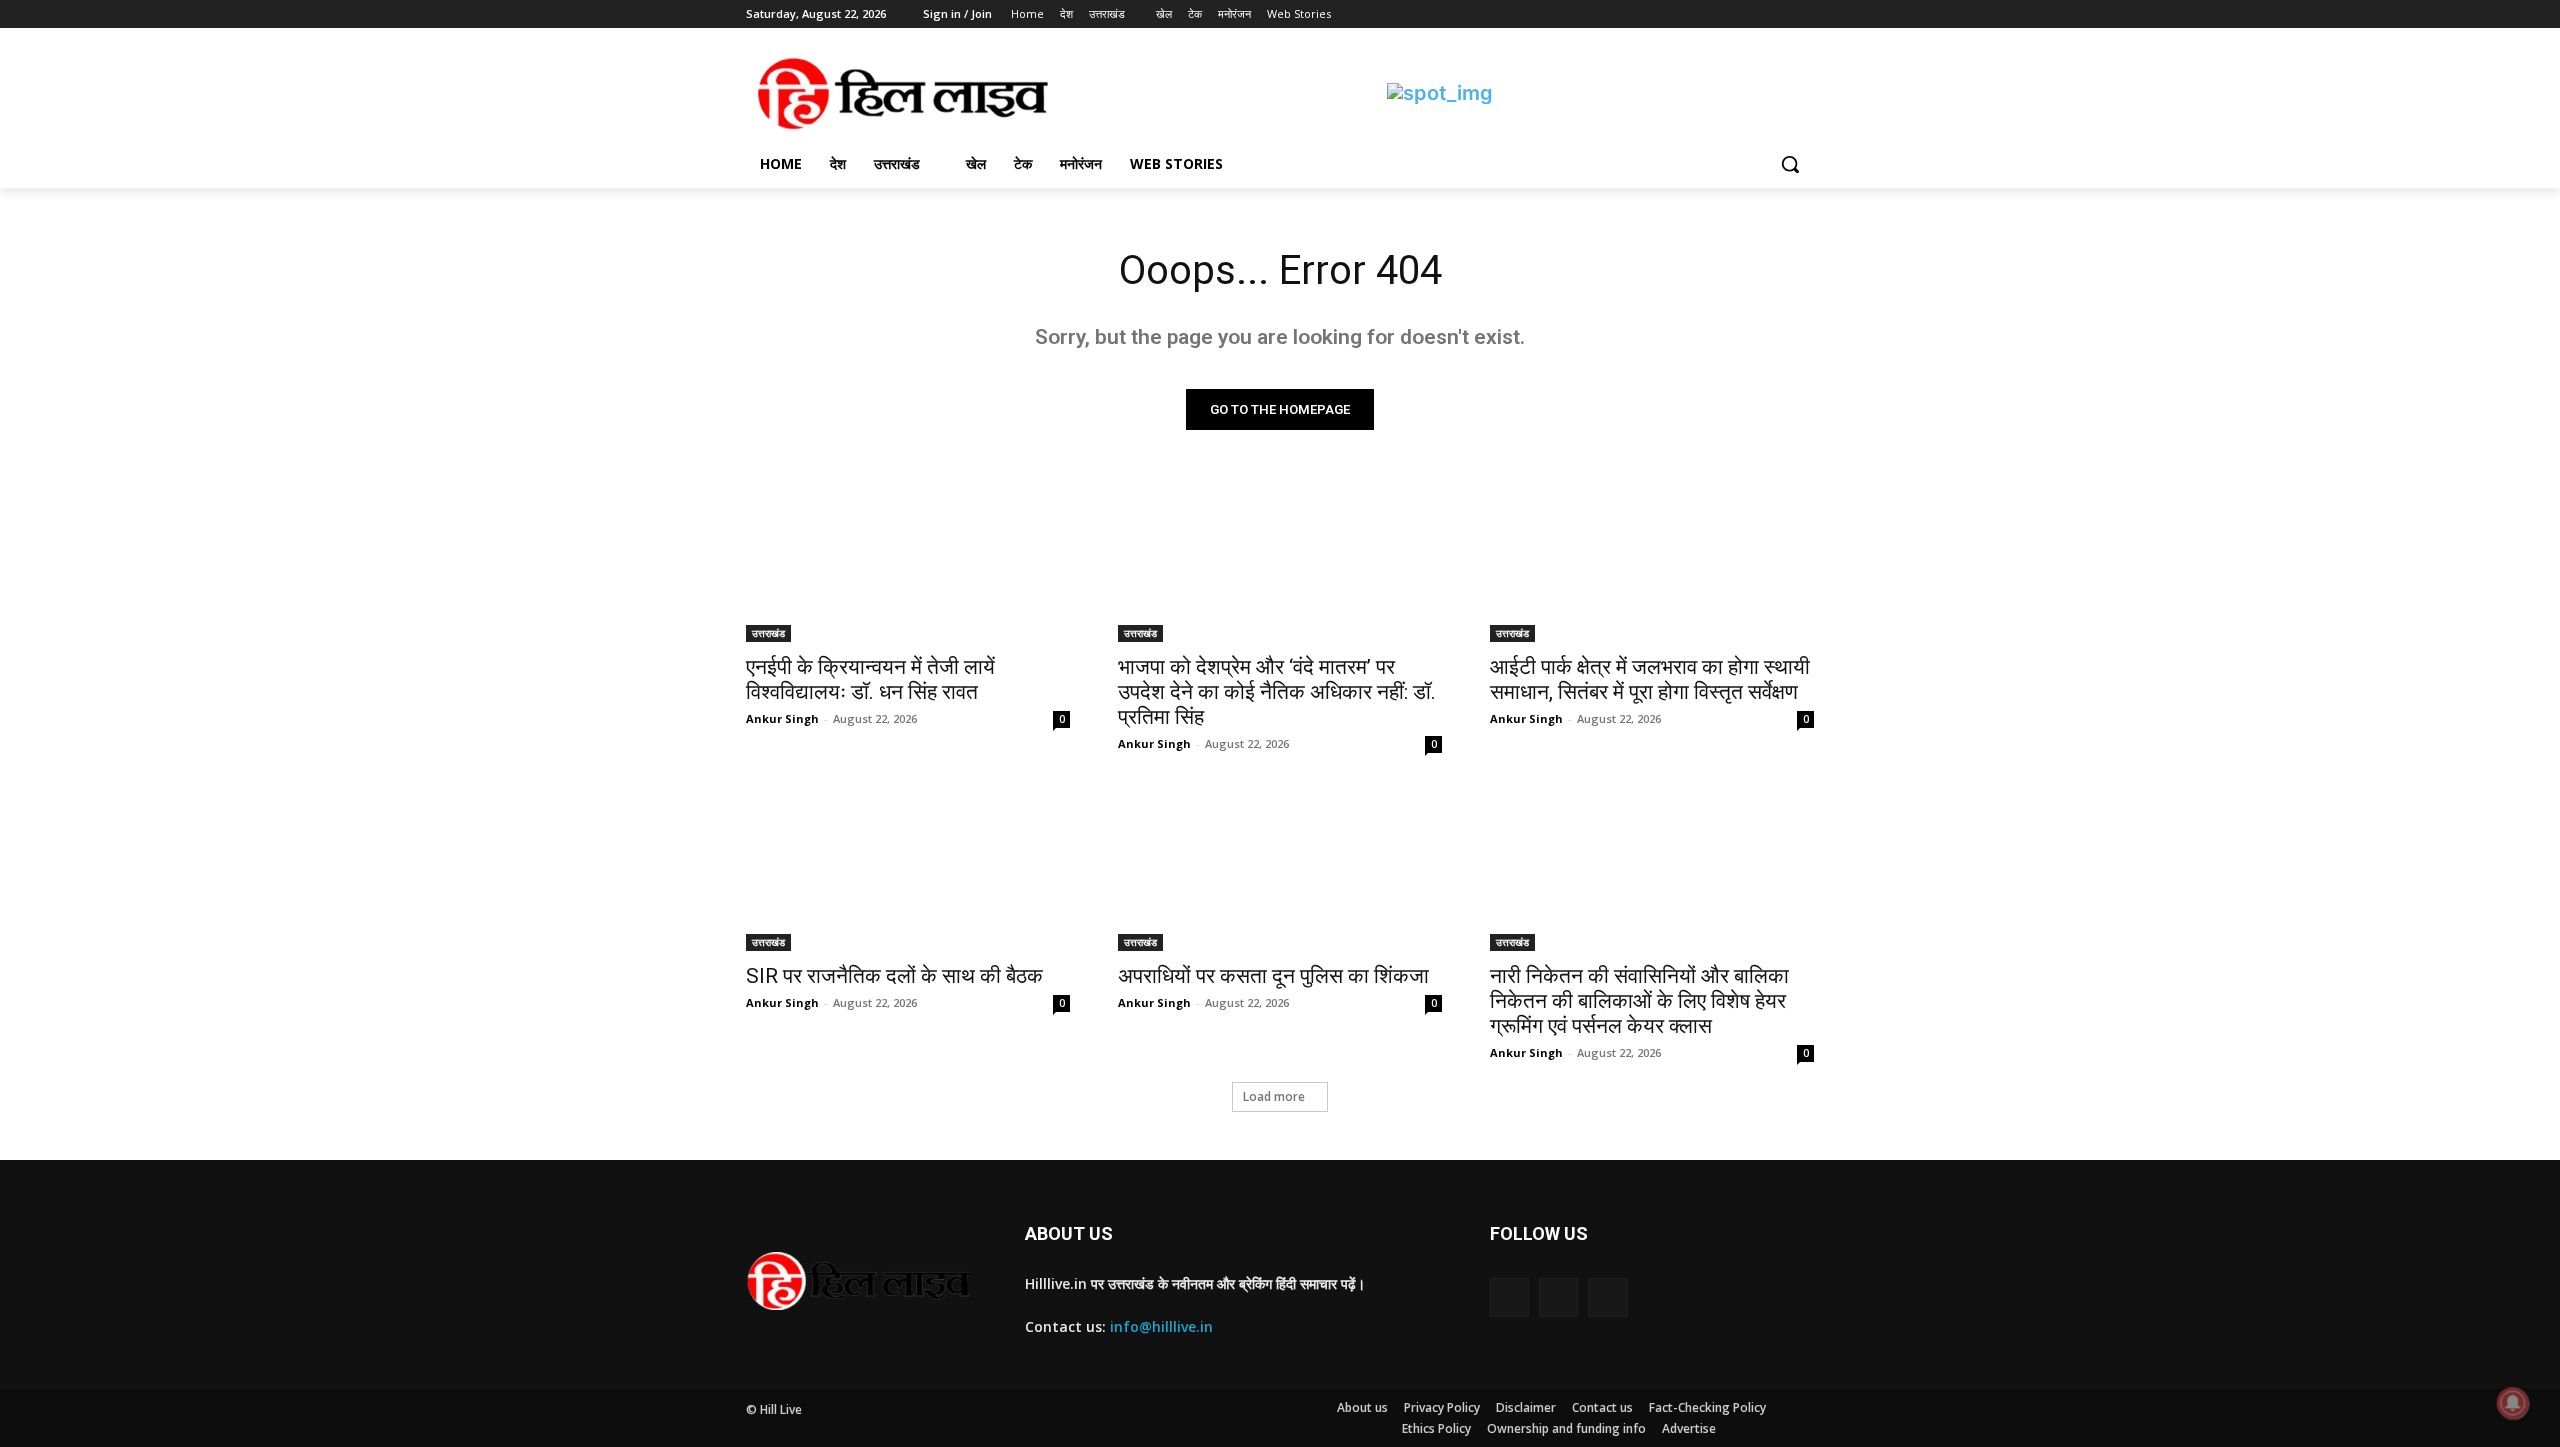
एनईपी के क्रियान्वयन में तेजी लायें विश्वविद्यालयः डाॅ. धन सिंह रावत (870, 679)
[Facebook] (1691, 14)
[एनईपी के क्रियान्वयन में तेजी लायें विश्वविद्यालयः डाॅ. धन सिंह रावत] (908, 561)
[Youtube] (1802, 14)
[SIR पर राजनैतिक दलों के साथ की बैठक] (908, 870)
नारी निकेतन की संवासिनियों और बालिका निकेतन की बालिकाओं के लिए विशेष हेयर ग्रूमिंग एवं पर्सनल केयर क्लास (1639, 1001)
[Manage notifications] (2513, 1403)
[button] (1790, 164)
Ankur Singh (782, 718)
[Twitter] (1747, 14)
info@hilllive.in (1161, 1326)
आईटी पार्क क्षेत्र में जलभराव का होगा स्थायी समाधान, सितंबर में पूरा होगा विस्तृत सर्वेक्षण (1650, 679)
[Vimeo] (1774, 14)
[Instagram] (1719, 14)
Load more (1274, 1096)
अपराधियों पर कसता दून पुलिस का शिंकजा (1273, 976)
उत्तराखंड (768, 633)
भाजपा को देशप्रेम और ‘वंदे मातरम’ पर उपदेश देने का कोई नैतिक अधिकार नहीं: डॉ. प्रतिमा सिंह (1277, 692)
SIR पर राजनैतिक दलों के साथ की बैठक (894, 976)
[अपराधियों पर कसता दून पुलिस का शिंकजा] (1280, 870)
